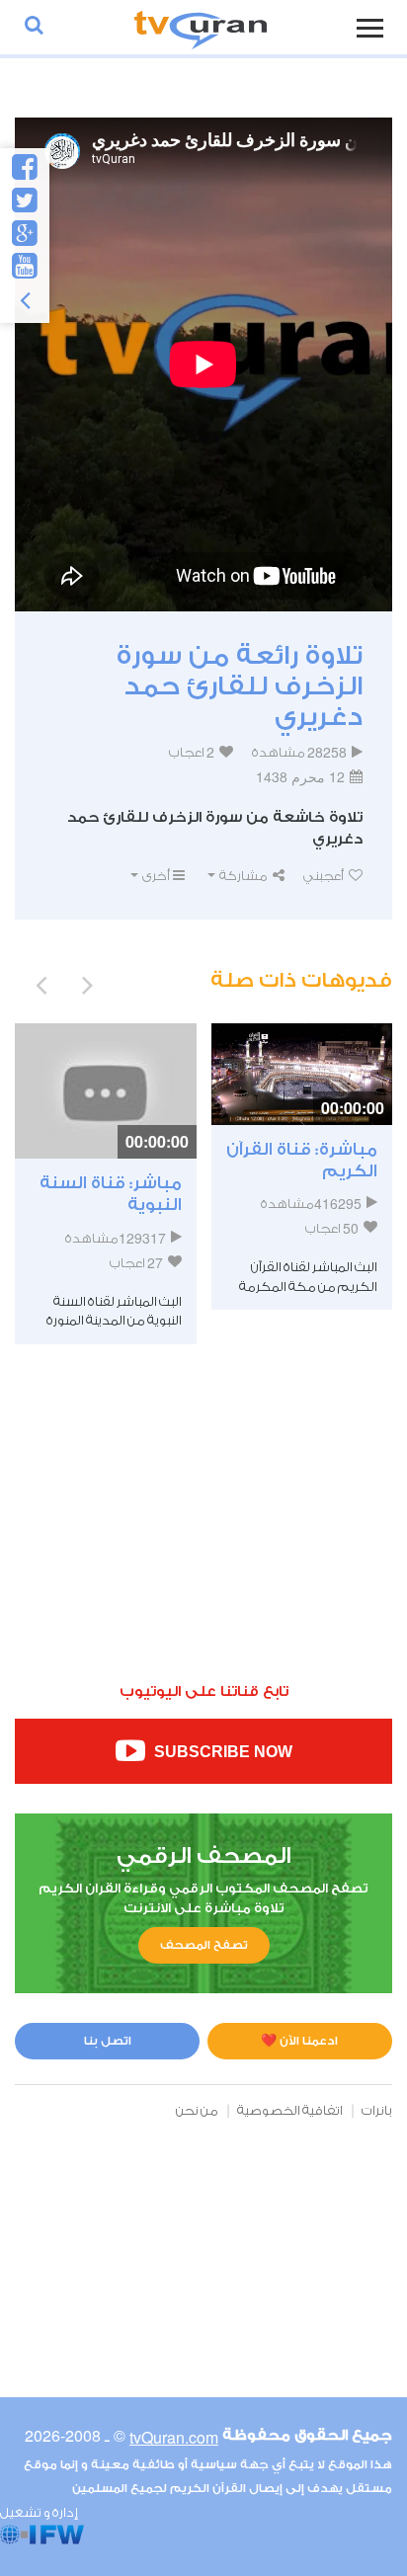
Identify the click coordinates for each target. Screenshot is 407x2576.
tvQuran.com (174, 2437)
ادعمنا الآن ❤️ (299, 2041)
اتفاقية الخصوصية (290, 2110)
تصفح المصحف (204, 1945)
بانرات (377, 2110)
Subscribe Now (221, 1753)
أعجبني (325, 876)
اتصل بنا (108, 2041)
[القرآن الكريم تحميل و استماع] (201, 27)
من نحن (197, 2110)
